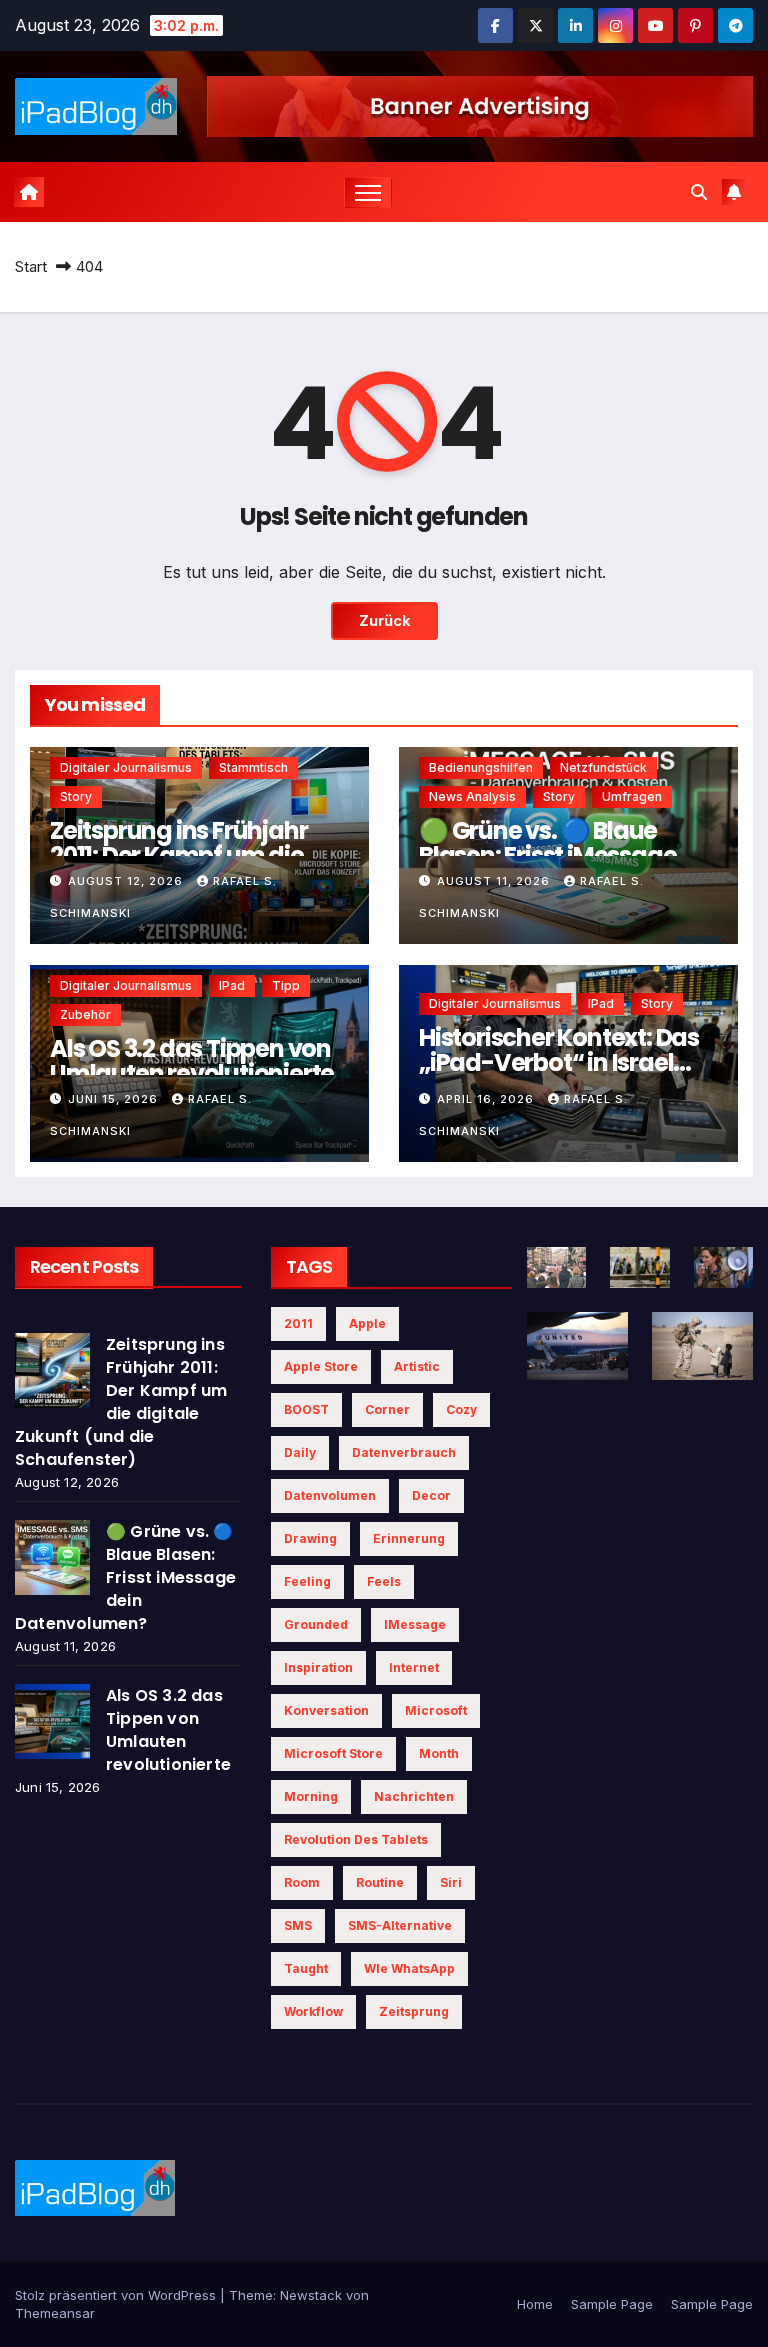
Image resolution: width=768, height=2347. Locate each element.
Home (535, 2304)
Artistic (417, 1366)
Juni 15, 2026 (115, 1099)
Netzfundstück (603, 767)
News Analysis (472, 796)
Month (439, 1753)
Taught (306, 1968)
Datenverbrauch (404, 1452)
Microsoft (436, 1710)
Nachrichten (414, 1796)
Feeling (307, 1581)
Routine (380, 1882)
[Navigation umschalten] (368, 192)
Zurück (384, 620)
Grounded (316, 1624)
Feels (384, 1581)
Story (76, 796)
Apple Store (321, 1366)
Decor (431, 1495)
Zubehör (85, 1014)
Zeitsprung (414, 2011)
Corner (387, 1409)
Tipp (286, 985)
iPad (232, 985)
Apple (367, 1323)
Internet (414, 1667)
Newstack (311, 2295)
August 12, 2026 (127, 881)
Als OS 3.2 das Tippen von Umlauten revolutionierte (192, 1061)
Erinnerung (409, 1538)
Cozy (461, 1409)
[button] (699, 192)
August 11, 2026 (495, 881)
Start (31, 266)
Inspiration (318, 1667)
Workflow (313, 2011)
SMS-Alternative (400, 1925)
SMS (298, 1925)
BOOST (306, 1409)
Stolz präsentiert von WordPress (117, 2295)
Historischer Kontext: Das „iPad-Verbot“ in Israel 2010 (559, 1062)
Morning (311, 1796)
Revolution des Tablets (356, 1839)
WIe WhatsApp (409, 1968)
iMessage (415, 1624)
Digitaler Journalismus (126, 767)
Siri (451, 1882)
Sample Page (612, 2304)
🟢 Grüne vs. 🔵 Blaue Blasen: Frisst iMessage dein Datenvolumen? (547, 855)
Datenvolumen (330, 1495)
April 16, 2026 (487, 1099)
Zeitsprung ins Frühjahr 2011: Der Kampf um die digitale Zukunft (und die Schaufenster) (121, 1402)
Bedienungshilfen (481, 767)
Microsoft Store (333, 1753)
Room (302, 1882)
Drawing (310, 1538)
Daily (300, 1452)
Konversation (326, 1710)
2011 (298, 1323)
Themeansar (55, 2313)
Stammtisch (253, 767)
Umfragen (632, 796)
